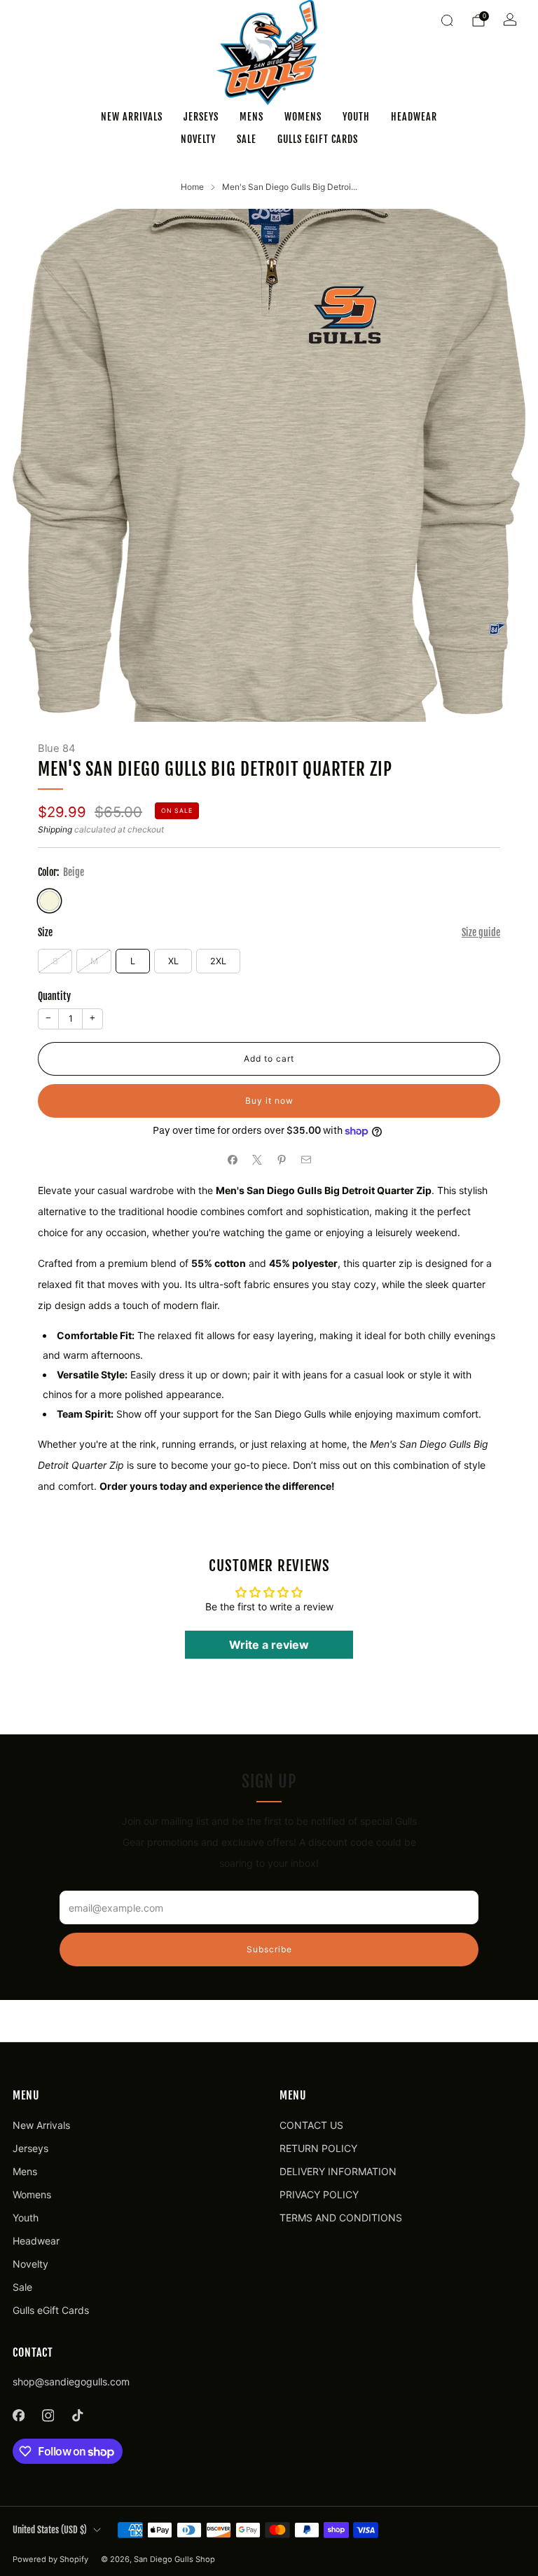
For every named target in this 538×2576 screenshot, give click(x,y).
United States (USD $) (50, 2530)
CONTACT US (311, 2125)
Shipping (55, 829)
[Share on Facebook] (232, 1160)
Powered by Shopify (50, 2559)
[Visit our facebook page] (18, 2416)
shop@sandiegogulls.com (71, 2382)
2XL (218, 961)
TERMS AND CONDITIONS (341, 2218)
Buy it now (269, 1101)
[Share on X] (257, 1160)
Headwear (414, 117)
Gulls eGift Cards (318, 139)
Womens (303, 117)
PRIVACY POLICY (319, 2194)
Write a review (269, 1645)
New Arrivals (132, 117)
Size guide (481, 932)
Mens (251, 117)
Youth (356, 117)
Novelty (198, 139)
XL (173, 961)
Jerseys (201, 117)
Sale (247, 139)
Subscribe (269, 1949)
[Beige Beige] (49, 901)
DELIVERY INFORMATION (338, 2171)
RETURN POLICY (318, 2148)
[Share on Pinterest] (281, 1160)
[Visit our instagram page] (48, 2416)
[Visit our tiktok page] (77, 2416)
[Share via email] (306, 1160)
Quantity (54, 996)
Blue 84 (56, 748)
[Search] (447, 20)
